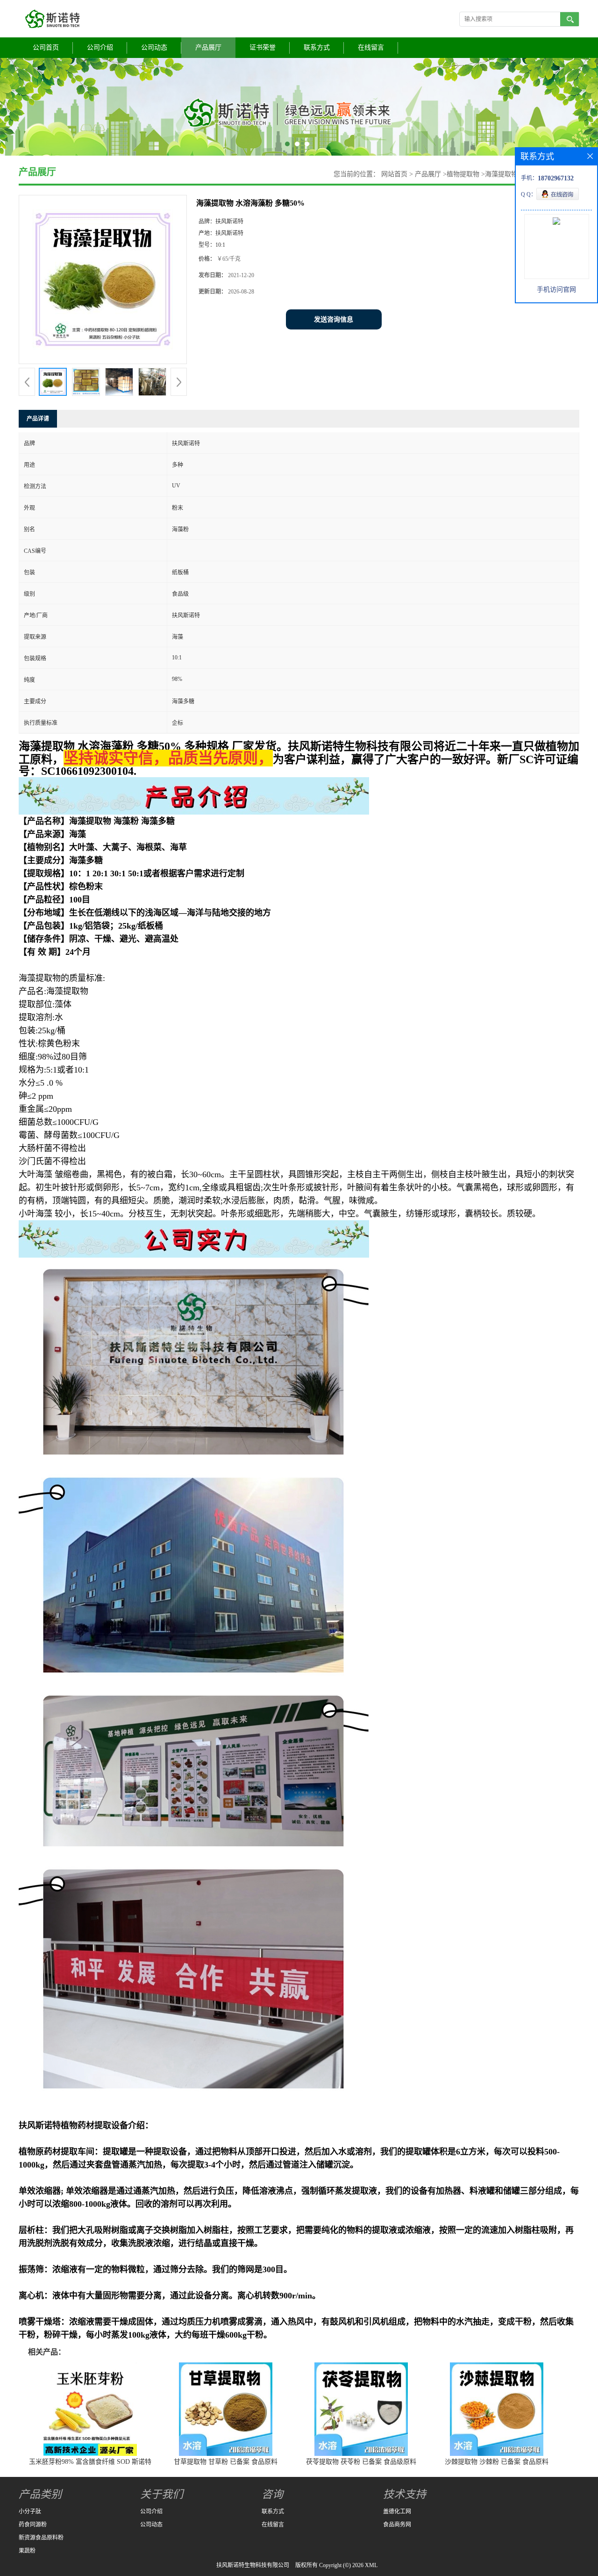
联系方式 (317, 47)
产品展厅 (208, 47)
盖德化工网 (397, 2512)
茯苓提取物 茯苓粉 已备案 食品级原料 (361, 2462)
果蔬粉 (27, 2551)
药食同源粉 (33, 2525)
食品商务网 (397, 2525)
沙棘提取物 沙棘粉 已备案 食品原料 (497, 2462)
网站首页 (394, 174)
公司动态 (154, 47)
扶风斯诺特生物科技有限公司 (253, 2565)
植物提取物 (463, 174)
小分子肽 (30, 2512)
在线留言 (371, 47)
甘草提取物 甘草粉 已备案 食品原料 (226, 2462)
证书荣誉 (263, 47)
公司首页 (46, 47)
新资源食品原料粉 (41, 2538)
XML (371, 2565)
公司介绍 (100, 47)
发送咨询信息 (334, 319)
